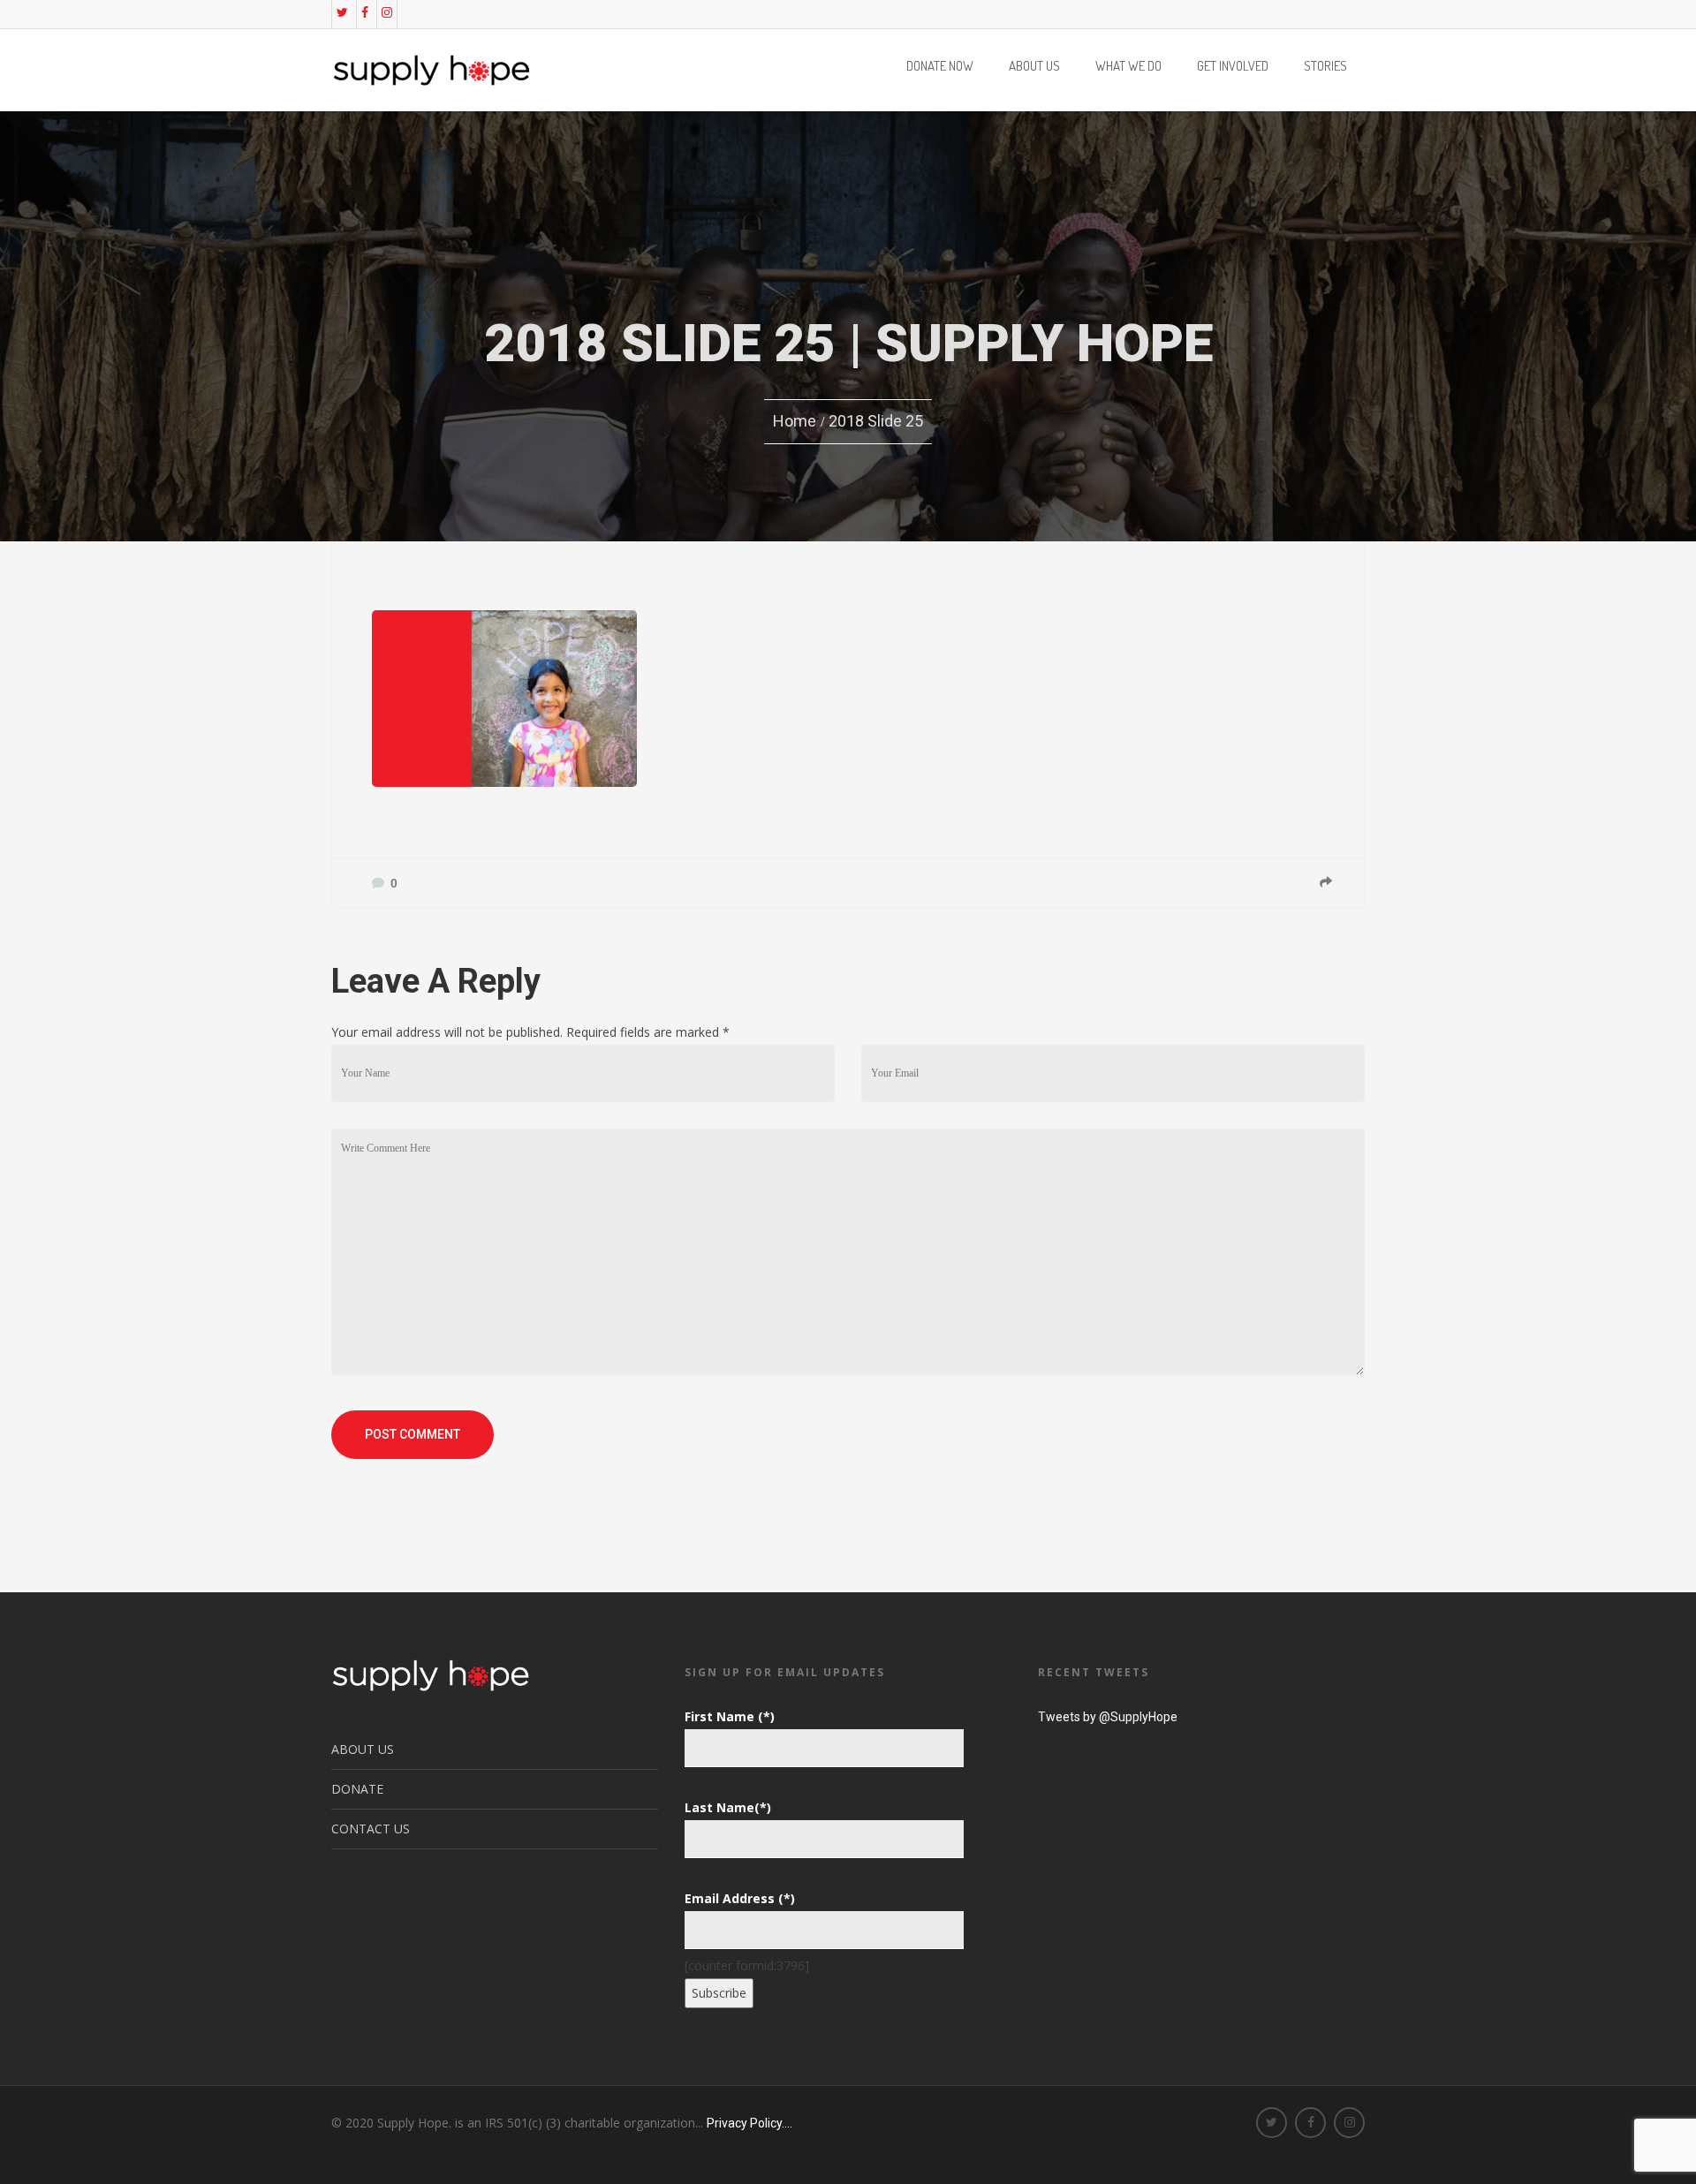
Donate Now (940, 67)
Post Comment (413, 1434)
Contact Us (371, 1829)
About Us (1034, 67)
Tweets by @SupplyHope (1108, 1717)
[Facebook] (365, 12)
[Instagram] (387, 12)
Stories (1325, 67)
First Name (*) (730, 1716)
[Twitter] (342, 12)
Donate (357, 1789)
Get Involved (1233, 67)
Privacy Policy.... (750, 2123)
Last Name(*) (728, 1807)
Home (795, 421)
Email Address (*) (740, 1898)
